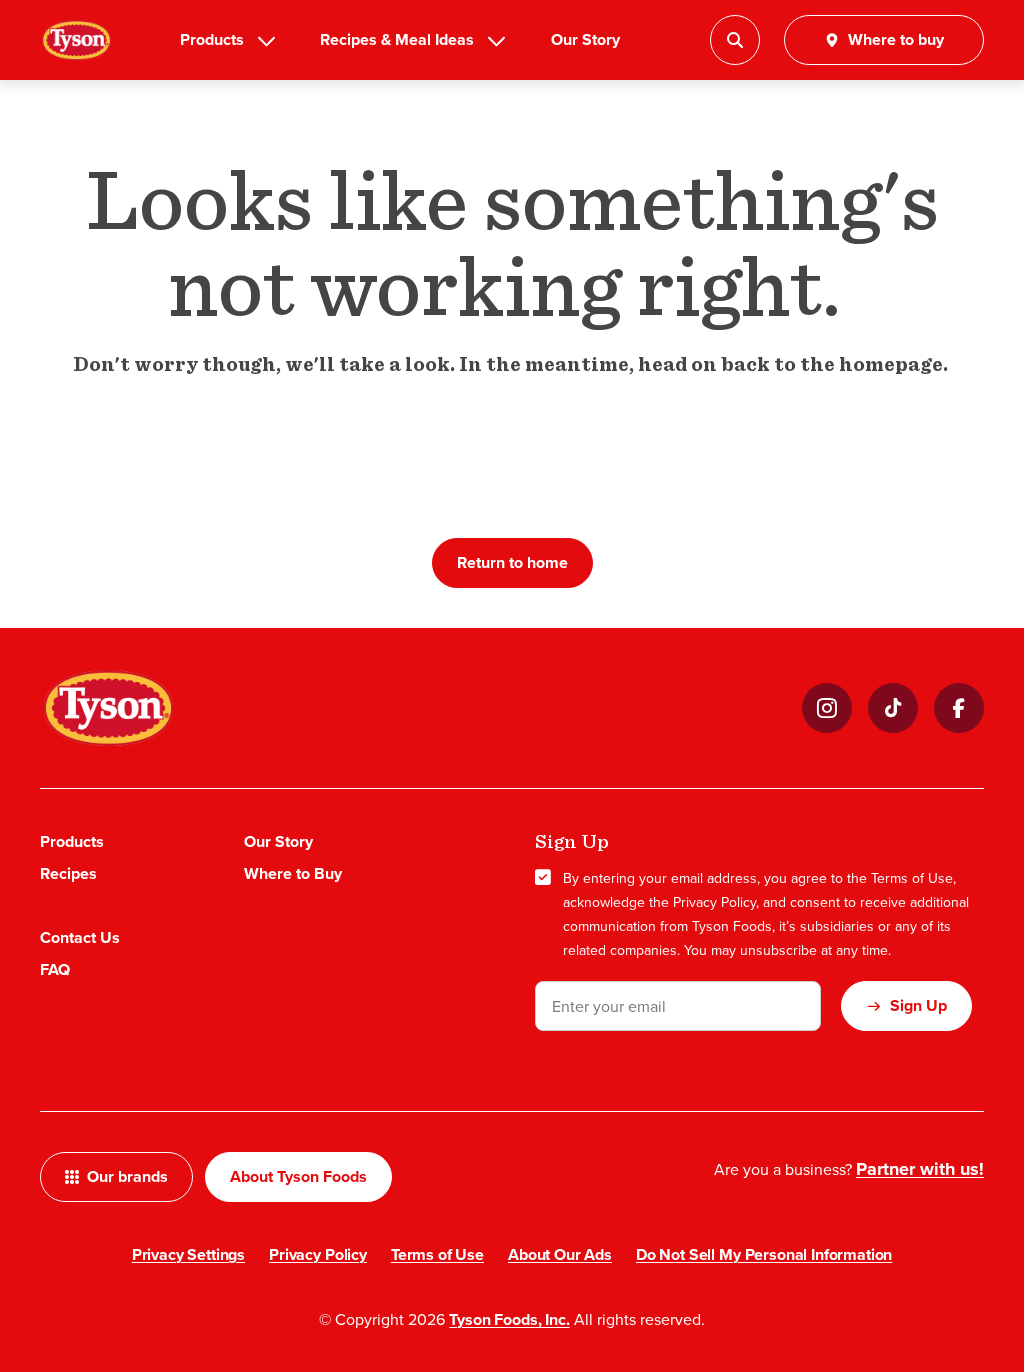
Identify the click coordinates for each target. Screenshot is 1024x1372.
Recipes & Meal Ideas (397, 39)
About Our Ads (560, 1254)
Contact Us (80, 937)
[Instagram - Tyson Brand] (827, 708)
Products (212, 39)
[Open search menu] (735, 40)
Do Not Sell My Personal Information (764, 1254)
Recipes (68, 873)
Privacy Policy (714, 902)
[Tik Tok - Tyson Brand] (893, 708)
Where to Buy (293, 873)
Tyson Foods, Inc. (509, 1319)
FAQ (55, 969)
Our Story (585, 39)
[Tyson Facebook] (959, 708)
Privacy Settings (188, 1254)
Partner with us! (920, 1169)
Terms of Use (912, 878)
